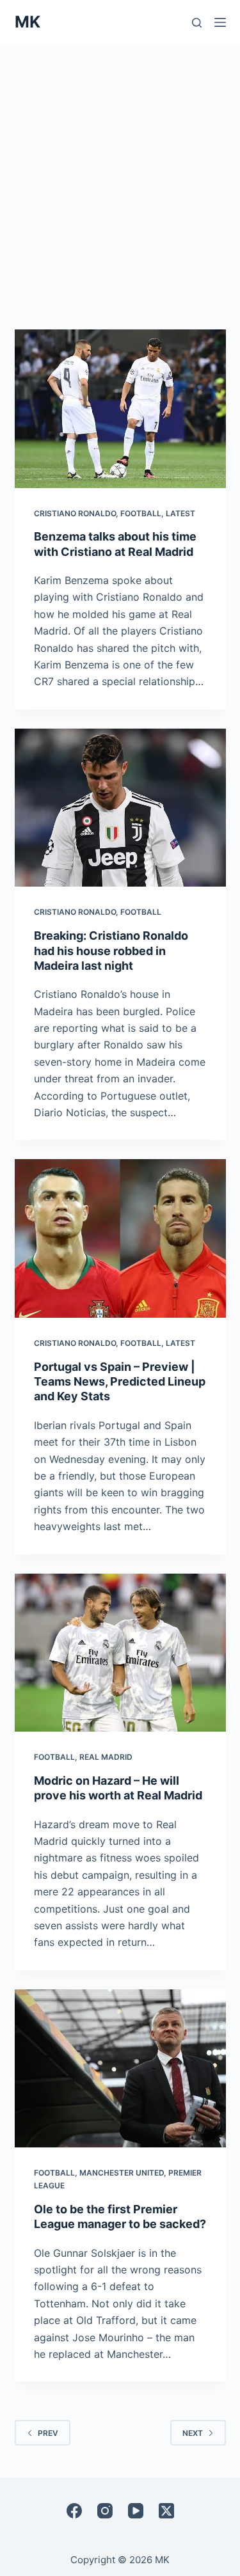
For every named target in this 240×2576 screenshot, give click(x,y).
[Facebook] (74, 2511)
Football (141, 513)
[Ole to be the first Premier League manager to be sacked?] (120, 2069)
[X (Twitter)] (166, 2511)
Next (193, 2433)
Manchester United (122, 2173)
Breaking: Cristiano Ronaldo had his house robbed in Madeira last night (111, 951)
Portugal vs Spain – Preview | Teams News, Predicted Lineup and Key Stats (120, 1382)
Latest (180, 513)
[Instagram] (105, 2511)
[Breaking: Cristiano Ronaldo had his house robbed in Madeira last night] (120, 808)
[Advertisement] (120, 171)
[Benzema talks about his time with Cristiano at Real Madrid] (120, 409)
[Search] (197, 23)
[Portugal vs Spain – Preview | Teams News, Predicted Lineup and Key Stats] (120, 1238)
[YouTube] (136, 2511)
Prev (48, 2433)
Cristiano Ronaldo (75, 513)
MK (28, 22)
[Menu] (220, 22)
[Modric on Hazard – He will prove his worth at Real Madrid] (120, 1653)
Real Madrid (106, 1757)
